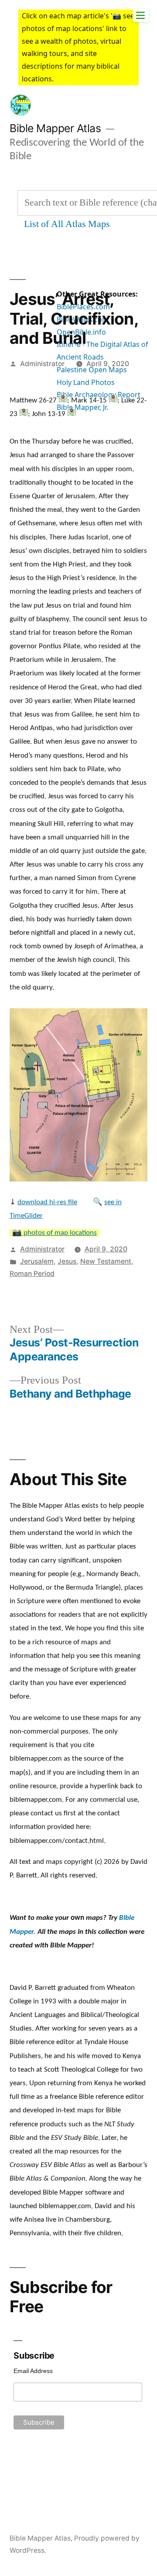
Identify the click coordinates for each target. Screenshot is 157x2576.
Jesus (67, 1261)
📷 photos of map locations (55, 1233)
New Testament (106, 1261)
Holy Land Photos (86, 382)
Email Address (33, 2371)
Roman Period (32, 1274)
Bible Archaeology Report (99, 395)
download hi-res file (47, 1202)
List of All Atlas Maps (67, 224)
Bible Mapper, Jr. (82, 407)
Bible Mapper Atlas (55, 128)
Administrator (42, 364)
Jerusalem (37, 1261)
